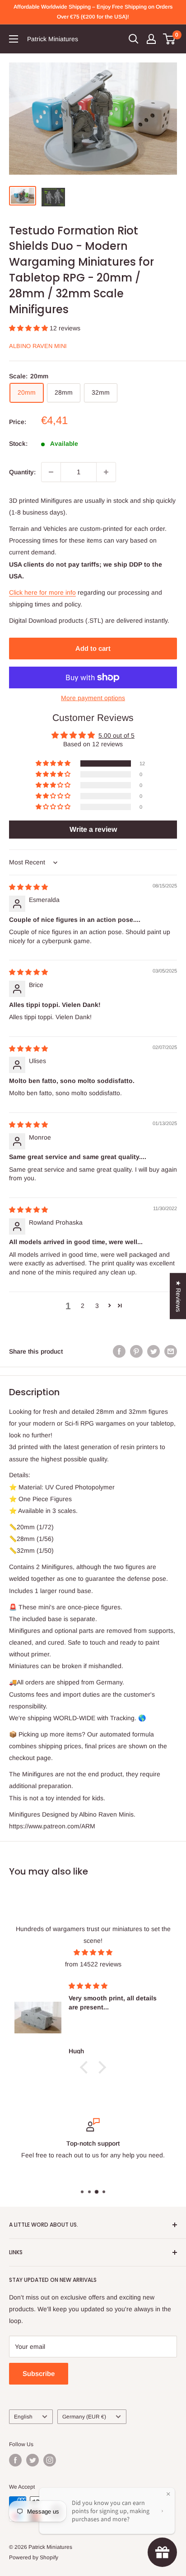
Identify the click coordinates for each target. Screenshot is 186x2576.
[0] (170, 39)
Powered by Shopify (34, 2557)
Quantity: (22, 472)
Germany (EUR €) (84, 2417)
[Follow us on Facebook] (15, 2460)
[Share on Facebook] (119, 1351)
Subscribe (39, 2373)
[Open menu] (14, 39)
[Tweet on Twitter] (153, 1351)
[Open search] (134, 39)
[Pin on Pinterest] (136, 1351)
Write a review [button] (93, 829)
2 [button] (83, 1306)
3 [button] (97, 1306)
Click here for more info (42, 592)
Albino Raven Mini (38, 346)
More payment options (93, 698)
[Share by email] (171, 1351)
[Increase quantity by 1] (106, 472)
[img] (28, 887)
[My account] (151, 39)
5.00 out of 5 (116, 735)
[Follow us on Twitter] (33, 2460)
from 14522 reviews (93, 1964)
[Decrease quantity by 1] (51, 472)
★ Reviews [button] (178, 1296)
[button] (29, 328)
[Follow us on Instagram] (50, 2460)
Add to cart (93, 648)
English (23, 2417)
